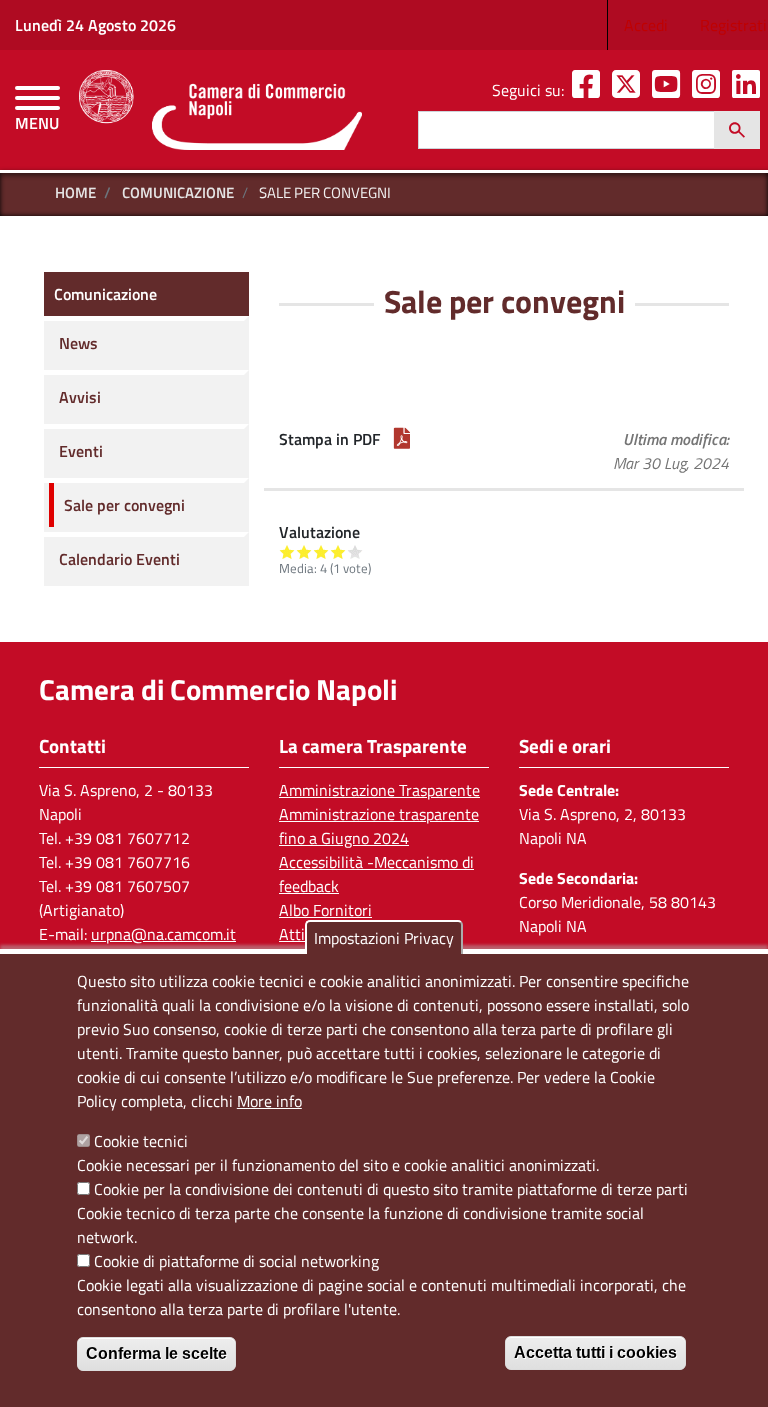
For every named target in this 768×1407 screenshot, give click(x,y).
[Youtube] (670, 90)
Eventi (81, 451)
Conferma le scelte (156, 1353)
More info (269, 1101)
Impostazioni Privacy (384, 938)
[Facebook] (590, 90)
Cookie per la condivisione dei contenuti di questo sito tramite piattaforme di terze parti (391, 1189)
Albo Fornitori (325, 910)
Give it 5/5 (355, 551)
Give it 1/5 (287, 551)
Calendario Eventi (119, 559)
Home (75, 192)
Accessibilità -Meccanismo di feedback (376, 874)
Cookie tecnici (141, 1141)
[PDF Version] (402, 439)
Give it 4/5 (338, 551)
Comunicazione (178, 192)
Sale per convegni (124, 505)
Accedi (646, 25)
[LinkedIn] (750, 90)
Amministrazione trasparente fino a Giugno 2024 (379, 826)
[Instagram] (710, 90)
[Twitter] (630, 90)
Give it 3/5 (321, 551)
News (78, 343)
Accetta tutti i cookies (595, 1352)
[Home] (220, 110)
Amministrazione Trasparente (379, 790)
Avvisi (80, 397)
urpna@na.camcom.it (163, 934)
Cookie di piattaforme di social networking (236, 1261)
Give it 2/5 (304, 551)
